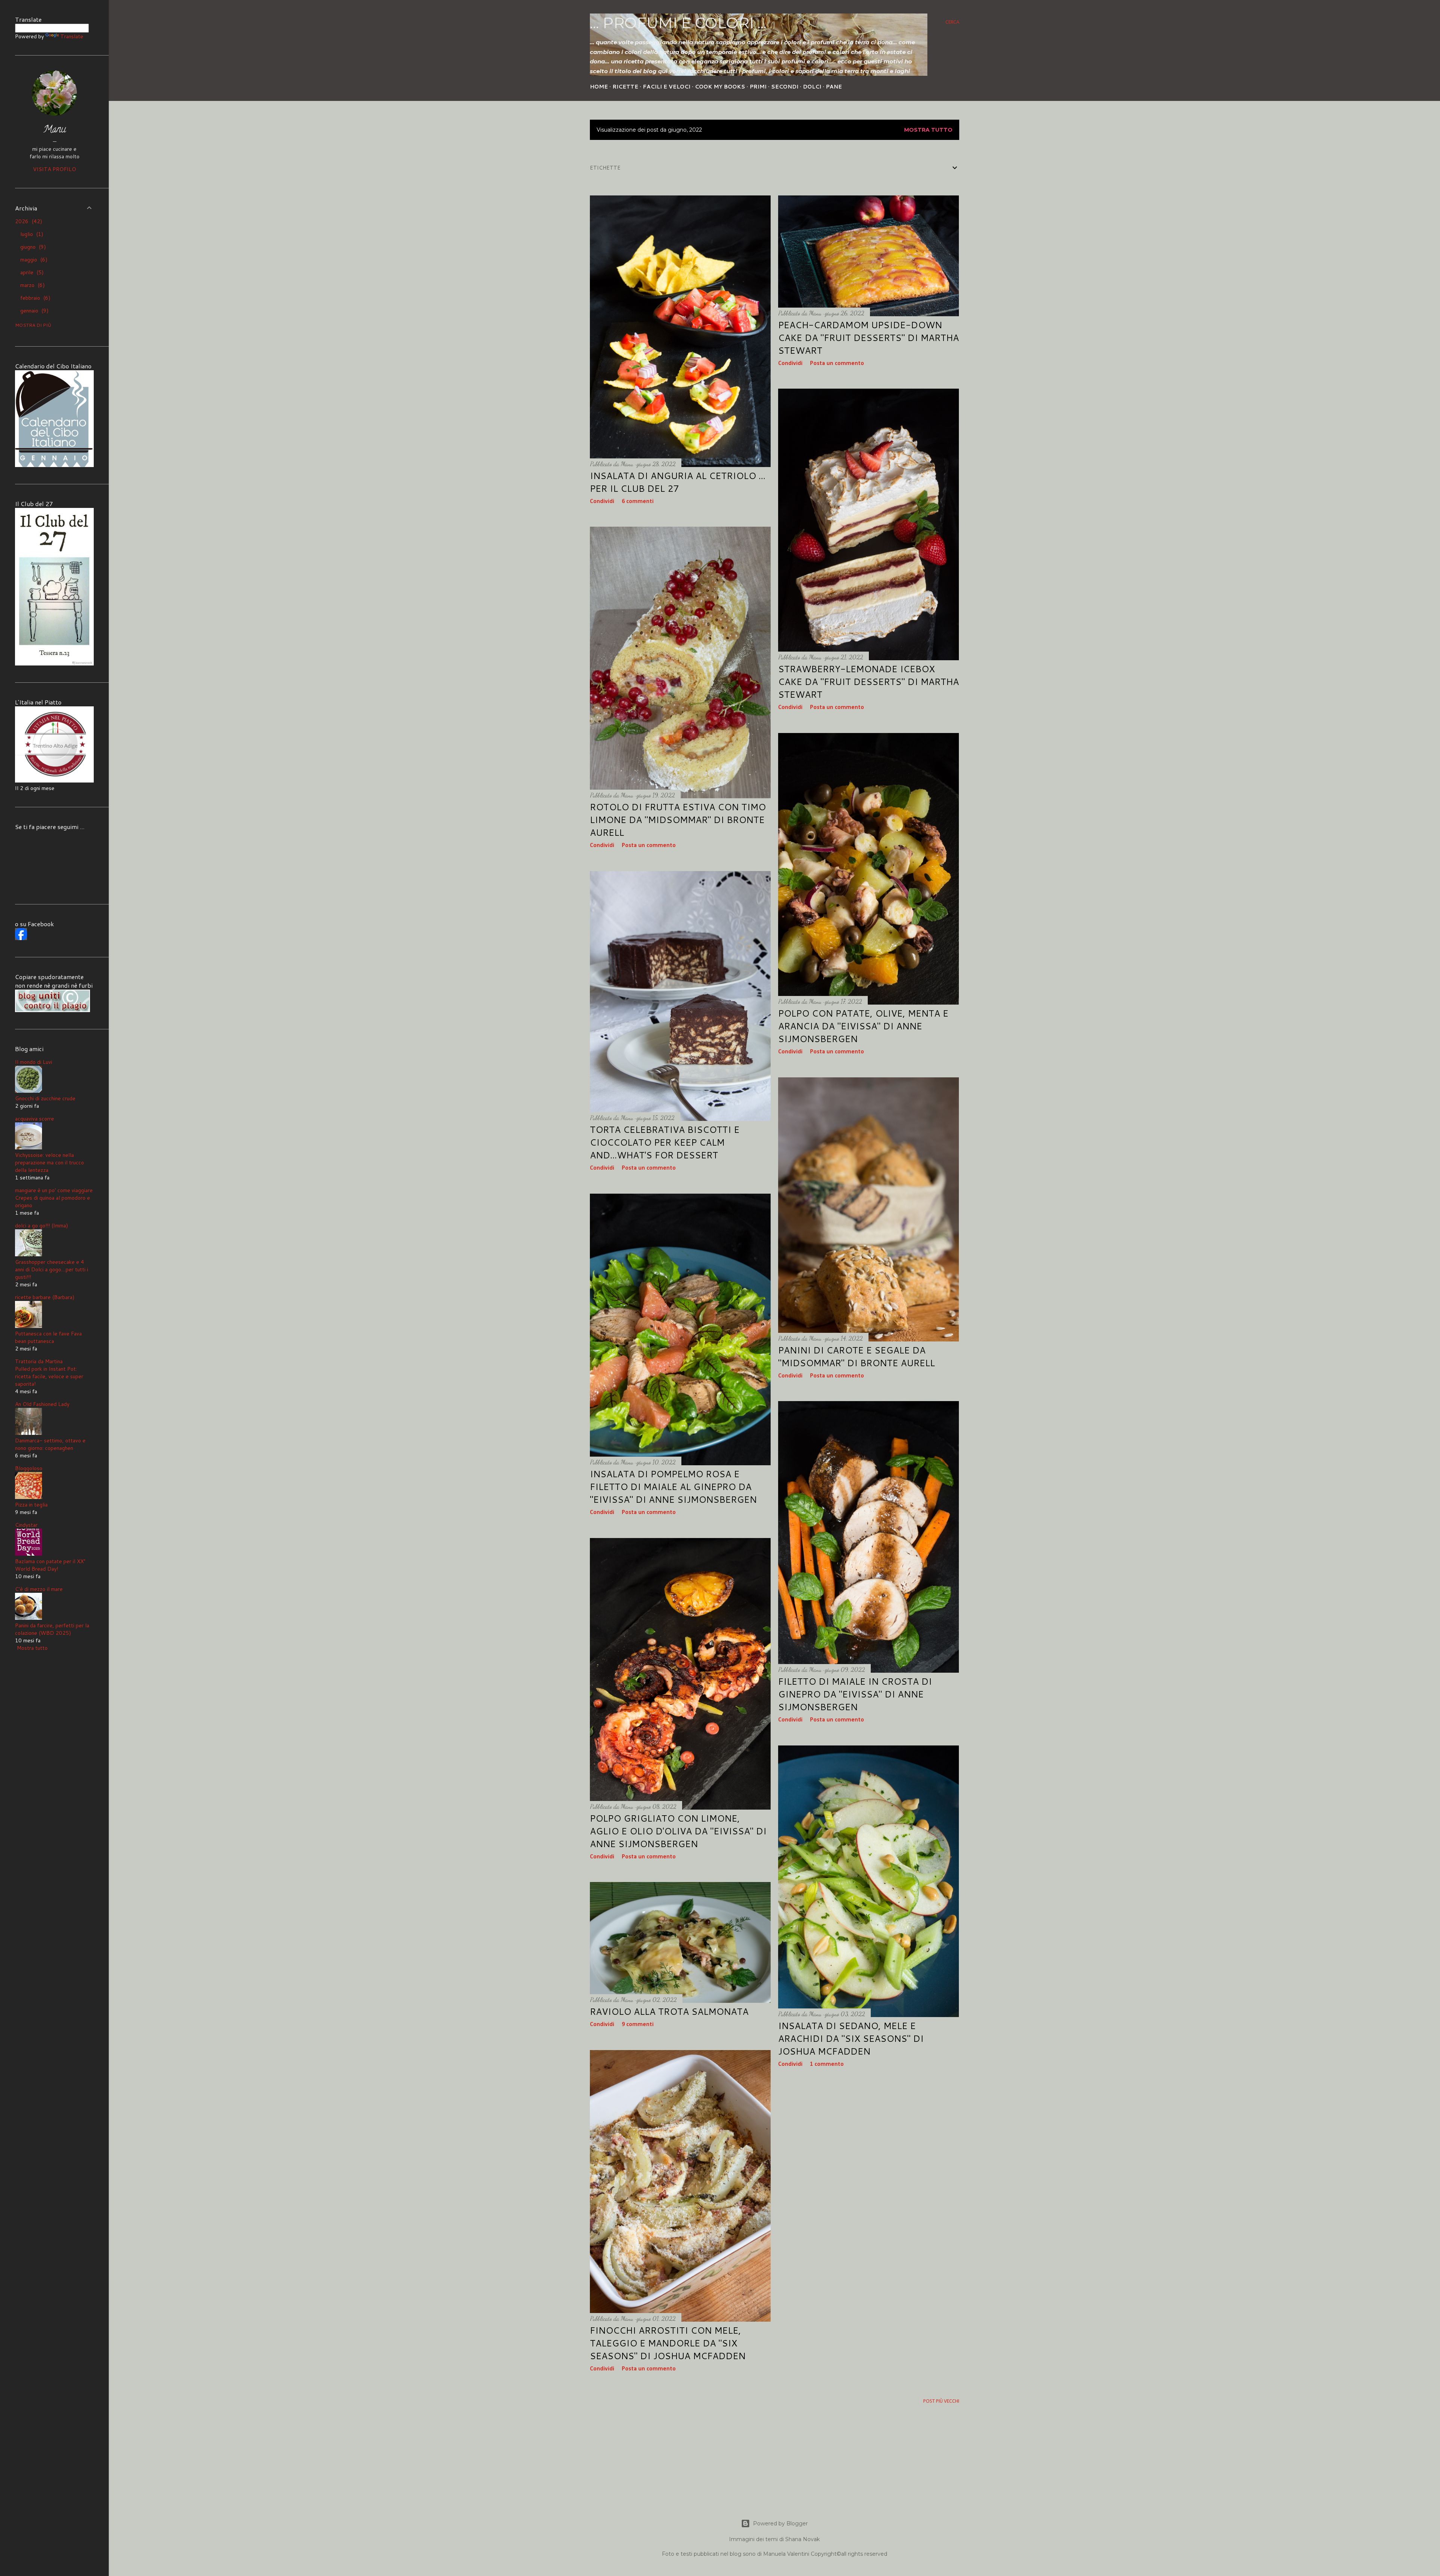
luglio (31, 234)
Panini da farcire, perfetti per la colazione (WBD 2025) (52, 1629)
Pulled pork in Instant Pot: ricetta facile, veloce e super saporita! (49, 1376)
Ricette (625, 87)
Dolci (812, 87)
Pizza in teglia (31, 1505)
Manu (55, 130)
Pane (834, 87)
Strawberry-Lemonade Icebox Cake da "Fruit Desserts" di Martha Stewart (868, 682)
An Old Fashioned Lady (42, 1404)
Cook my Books (720, 87)
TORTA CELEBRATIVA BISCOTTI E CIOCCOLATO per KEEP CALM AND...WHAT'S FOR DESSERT (665, 1142)
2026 (28, 221)
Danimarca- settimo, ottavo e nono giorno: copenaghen (50, 1444)
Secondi (785, 87)
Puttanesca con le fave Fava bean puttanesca (48, 1337)
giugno (32, 247)
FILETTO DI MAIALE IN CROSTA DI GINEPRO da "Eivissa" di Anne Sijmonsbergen (855, 1694)
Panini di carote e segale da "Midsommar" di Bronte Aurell (856, 1356)
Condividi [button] (602, 502)
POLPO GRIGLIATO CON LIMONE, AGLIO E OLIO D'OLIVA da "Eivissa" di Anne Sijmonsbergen (678, 1831)
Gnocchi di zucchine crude (45, 1098)
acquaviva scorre (34, 1119)
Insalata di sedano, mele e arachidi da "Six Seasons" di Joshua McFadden (851, 2038)
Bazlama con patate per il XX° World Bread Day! (50, 1565)
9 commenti (638, 2025)
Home (599, 87)
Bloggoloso (29, 1468)
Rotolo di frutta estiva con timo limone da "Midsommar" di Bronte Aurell (678, 820)
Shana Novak (802, 2539)
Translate (72, 36)
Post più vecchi (941, 2401)
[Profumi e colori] (21, 938)
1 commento (827, 2064)
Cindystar (26, 1525)
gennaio (33, 311)
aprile (31, 272)
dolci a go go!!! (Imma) (41, 1226)
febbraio (34, 298)
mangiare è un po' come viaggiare (54, 1190)
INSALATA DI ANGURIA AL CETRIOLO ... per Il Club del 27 (678, 482)
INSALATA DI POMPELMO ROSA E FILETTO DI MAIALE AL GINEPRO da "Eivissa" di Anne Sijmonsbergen (673, 1487)
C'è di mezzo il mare (39, 1589)
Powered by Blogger (780, 2523)
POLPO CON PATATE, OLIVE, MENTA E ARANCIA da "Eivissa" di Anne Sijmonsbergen (863, 1026)
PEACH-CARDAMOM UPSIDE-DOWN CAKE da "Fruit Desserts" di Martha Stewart (868, 338)
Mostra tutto (928, 130)
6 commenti (638, 502)
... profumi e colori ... (678, 23)
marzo (31, 285)
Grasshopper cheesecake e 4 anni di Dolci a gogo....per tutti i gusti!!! (52, 1269)
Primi (758, 87)
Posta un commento (837, 363)
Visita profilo (55, 169)
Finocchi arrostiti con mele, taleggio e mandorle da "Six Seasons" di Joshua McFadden (668, 2343)
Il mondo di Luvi (34, 1062)
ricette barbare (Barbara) (45, 1297)
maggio (33, 260)
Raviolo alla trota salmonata (669, 2011)
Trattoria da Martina (39, 1361)
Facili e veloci (667, 87)
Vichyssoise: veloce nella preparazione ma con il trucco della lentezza (49, 1163)
